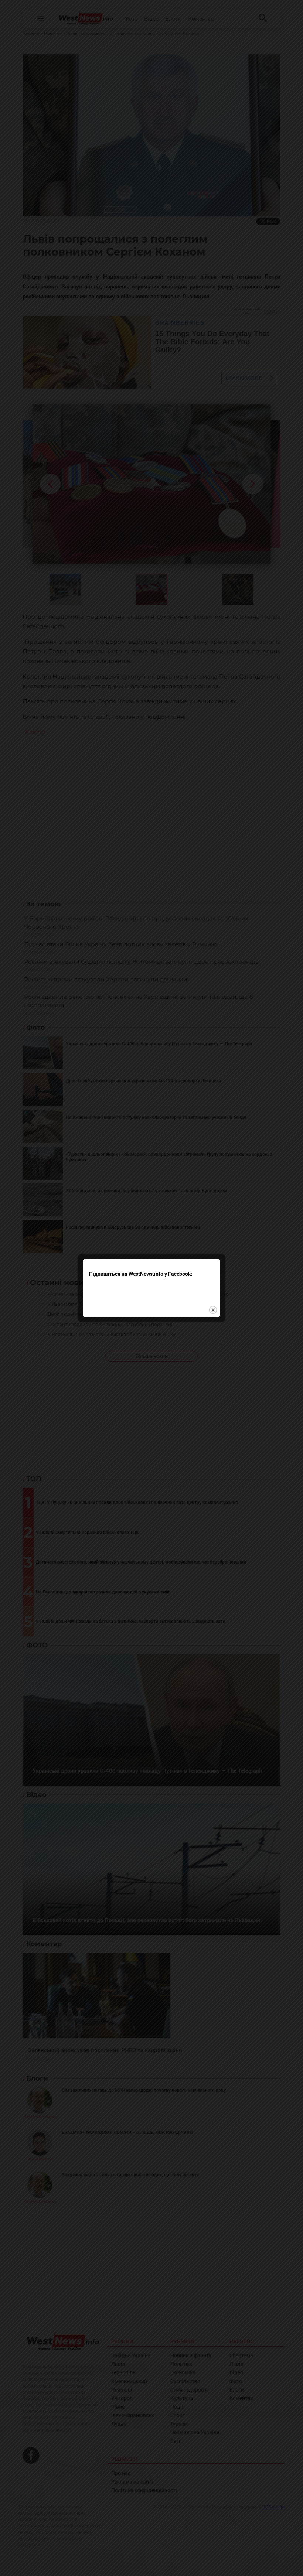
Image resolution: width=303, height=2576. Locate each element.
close (213, 1310)
